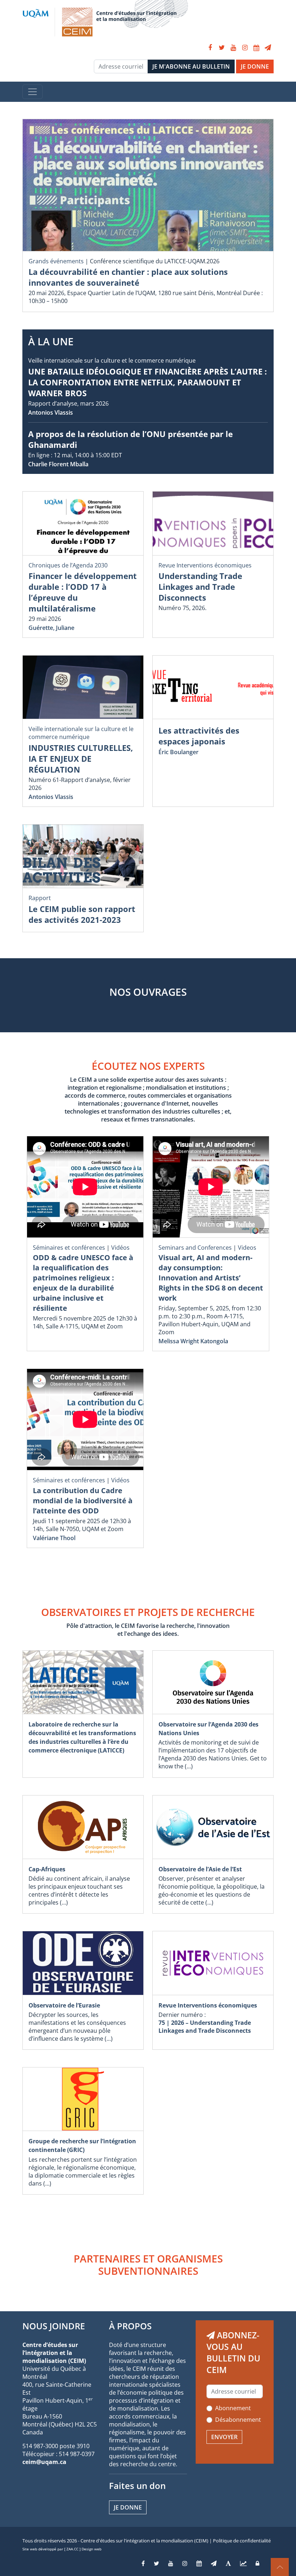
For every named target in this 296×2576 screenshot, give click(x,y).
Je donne (128, 2507)
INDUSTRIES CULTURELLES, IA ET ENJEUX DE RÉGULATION (81, 758)
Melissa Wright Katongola (193, 1341)
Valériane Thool (54, 1538)
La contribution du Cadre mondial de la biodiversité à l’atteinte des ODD (83, 1501)
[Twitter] (222, 48)
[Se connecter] (257, 2563)
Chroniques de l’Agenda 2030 (68, 565)
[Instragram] (185, 2563)
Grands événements (56, 261)
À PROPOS (130, 2326)
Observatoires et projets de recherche (148, 1612)
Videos (247, 1248)
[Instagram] (245, 48)
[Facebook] (210, 48)
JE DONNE (255, 66)
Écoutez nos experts (148, 1066)
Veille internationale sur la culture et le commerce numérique (112, 360)
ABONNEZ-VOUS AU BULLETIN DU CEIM (233, 2352)
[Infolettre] (268, 48)
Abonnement (233, 2408)
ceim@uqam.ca (44, 2462)
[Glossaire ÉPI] (228, 2563)
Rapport (40, 898)
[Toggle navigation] (32, 92)
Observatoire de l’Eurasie (64, 2005)
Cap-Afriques (47, 1869)
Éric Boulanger (179, 752)
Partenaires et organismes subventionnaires (148, 2265)
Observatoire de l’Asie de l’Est (200, 1869)
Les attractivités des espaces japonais (199, 736)
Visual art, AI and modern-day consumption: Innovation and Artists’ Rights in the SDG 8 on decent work (211, 1278)
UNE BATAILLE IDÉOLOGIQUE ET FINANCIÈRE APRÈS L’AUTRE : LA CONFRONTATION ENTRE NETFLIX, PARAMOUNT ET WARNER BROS (147, 382)
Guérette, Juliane (51, 628)
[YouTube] (233, 48)
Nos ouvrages (148, 992)
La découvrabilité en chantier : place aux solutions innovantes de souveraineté (128, 277)
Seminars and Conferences (195, 1248)
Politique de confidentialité (242, 2541)
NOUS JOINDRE (54, 2326)
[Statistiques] (243, 2563)
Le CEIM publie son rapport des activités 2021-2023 (82, 914)
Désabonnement (238, 2420)
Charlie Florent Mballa (58, 464)
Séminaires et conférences (69, 1248)
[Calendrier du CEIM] (256, 48)
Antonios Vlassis (51, 412)
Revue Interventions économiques (205, 565)
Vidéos (120, 1248)
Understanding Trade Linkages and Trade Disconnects (200, 587)
